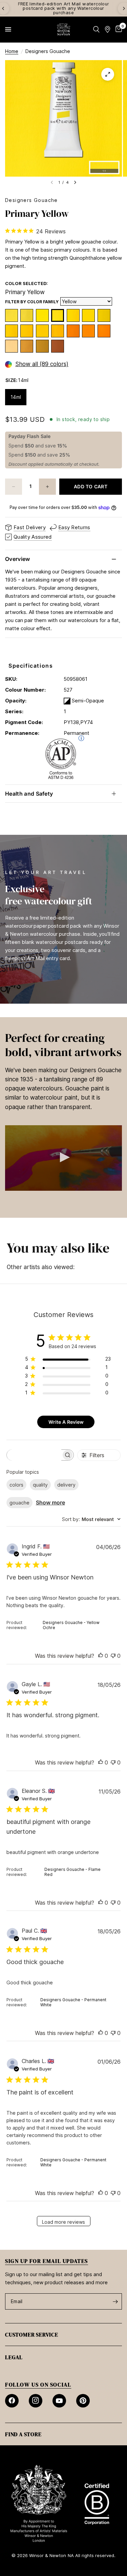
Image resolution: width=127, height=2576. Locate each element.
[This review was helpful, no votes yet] (101, 1656)
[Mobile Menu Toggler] (8, 29)
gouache (19, 1503)
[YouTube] (59, 2401)
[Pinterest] (83, 2401)
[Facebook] (12, 2401)
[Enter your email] (115, 2301)
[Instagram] (36, 2401)
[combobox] (91, 1519)
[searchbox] (34, 1455)
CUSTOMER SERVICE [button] (32, 2335)
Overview (18, 559)
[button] (64, 1157)
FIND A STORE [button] (23, 2434)
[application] (63, 1158)
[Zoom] (108, 74)
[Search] (96, 29)
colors (16, 1485)
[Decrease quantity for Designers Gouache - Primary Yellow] (14, 487)
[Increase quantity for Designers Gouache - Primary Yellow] (47, 487)
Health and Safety (29, 794)
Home (12, 51)
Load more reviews (63, 2222)
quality (40, 1485)
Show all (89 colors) (42, 364)
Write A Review (66, 1422)
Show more (50, 1502)
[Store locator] (108, 29)
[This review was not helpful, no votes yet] (113, 1656)
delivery (66, 1485)
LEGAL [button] (14, 2357)
